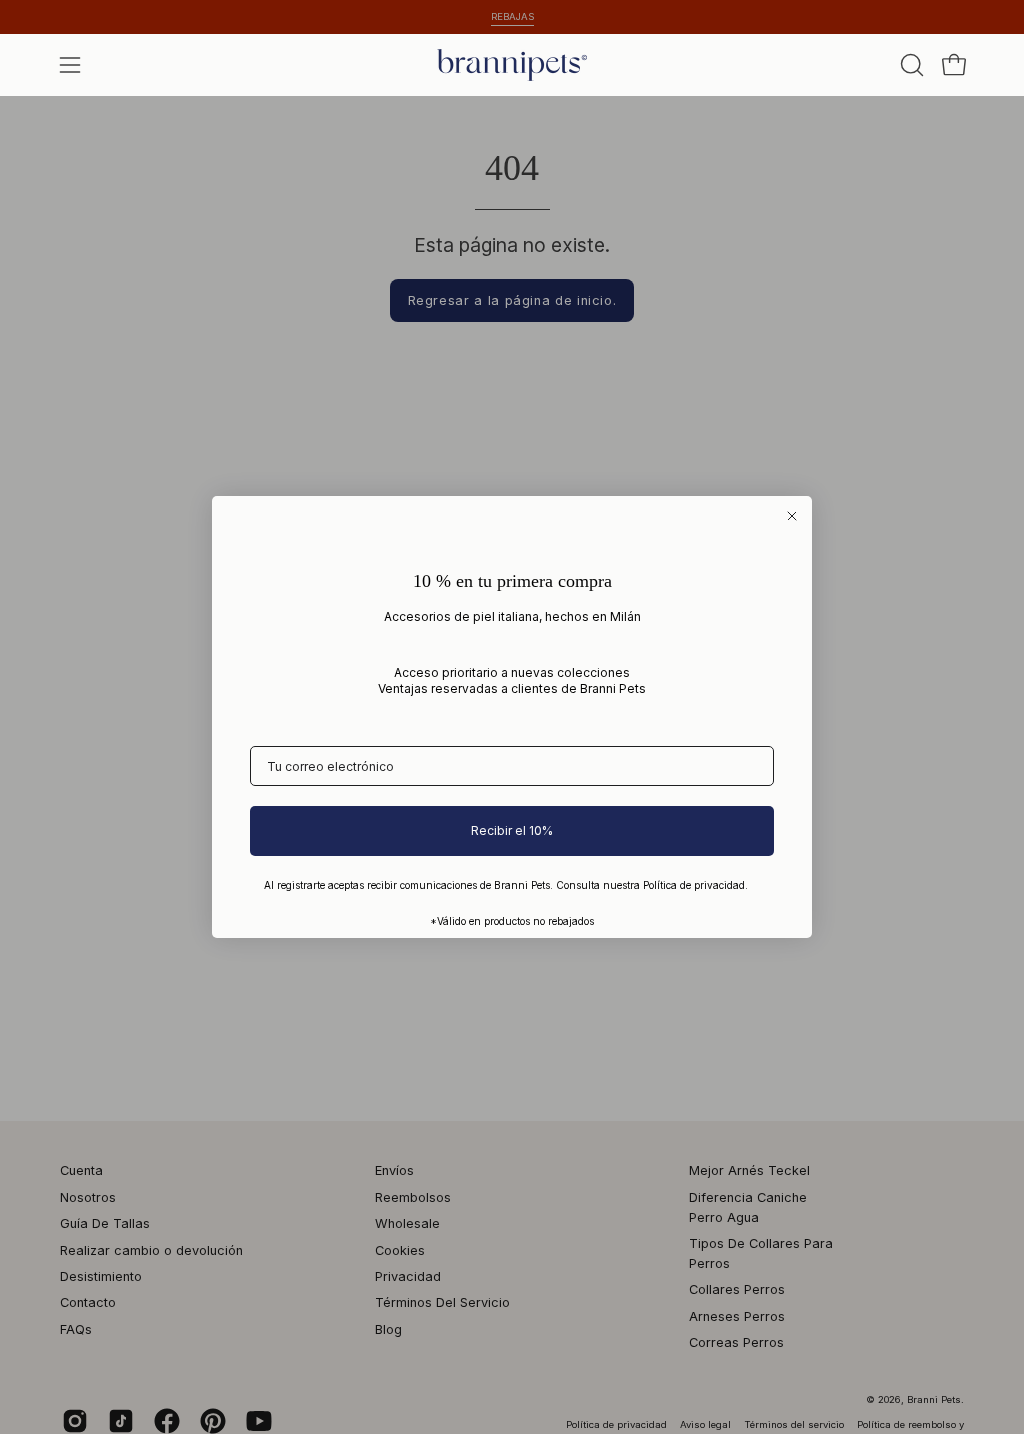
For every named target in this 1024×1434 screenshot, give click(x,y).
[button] (910, 65)
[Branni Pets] (512, 65)
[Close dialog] (792, 516)
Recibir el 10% (512, 830)
